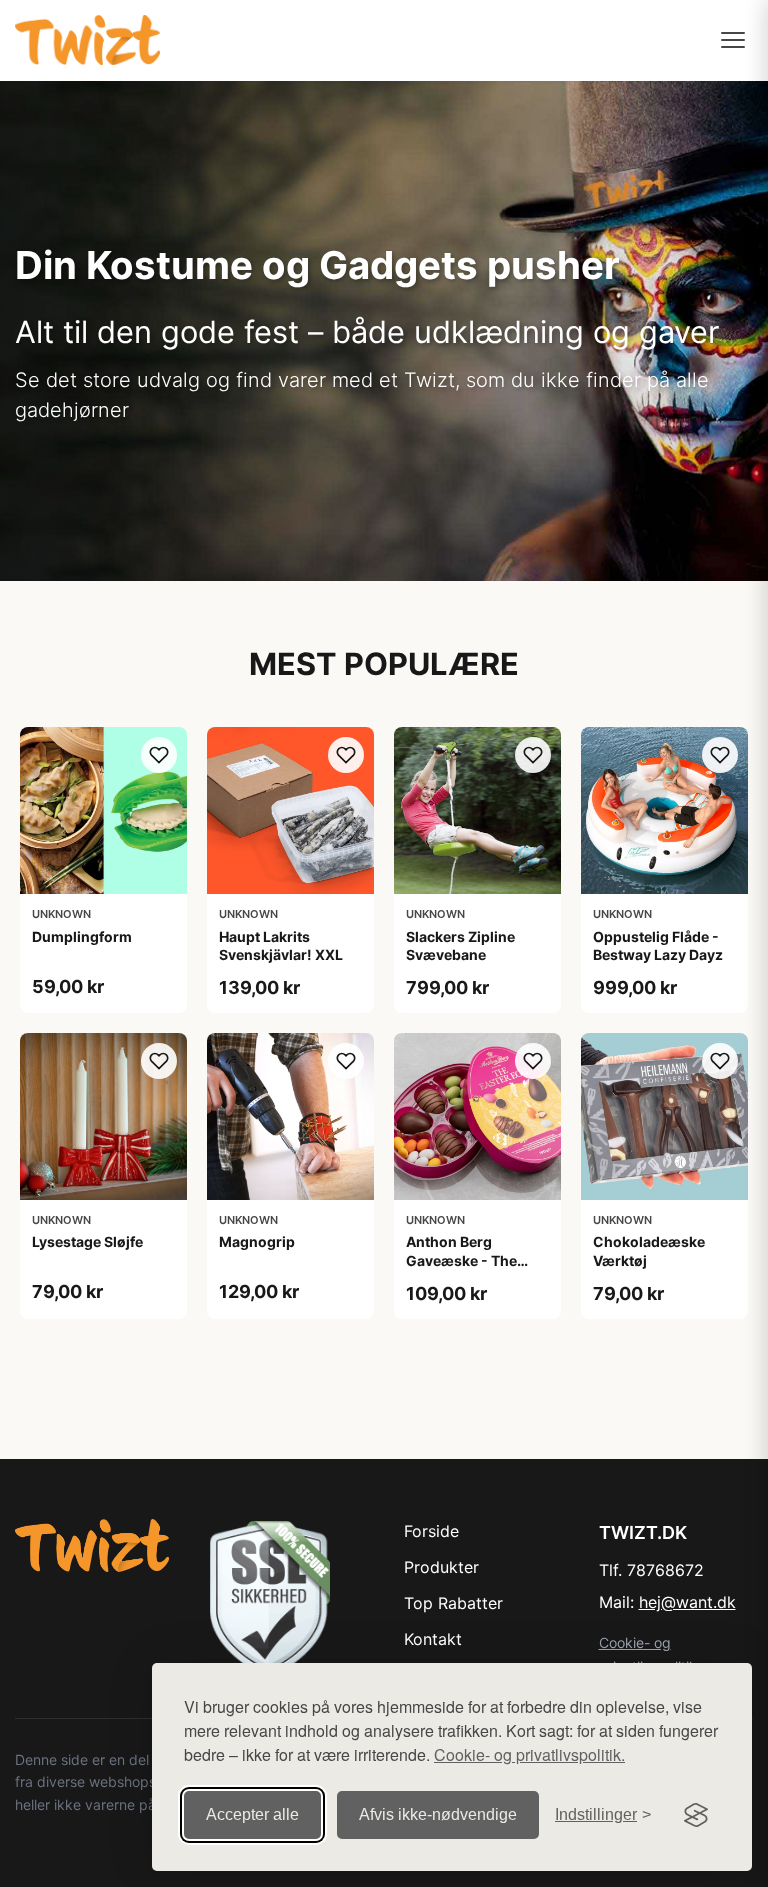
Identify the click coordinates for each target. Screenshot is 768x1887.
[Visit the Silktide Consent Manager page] (696, 1815)
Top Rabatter (453, 1603)
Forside (431, 1531)
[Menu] (733, 40)
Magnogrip (257, 1241)
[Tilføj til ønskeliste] (159, 755)
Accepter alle (252, 1814)
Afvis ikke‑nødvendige (438, 1814)
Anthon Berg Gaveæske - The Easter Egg (461, 1259)
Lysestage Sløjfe (87, 1241)
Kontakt (433, 1639)
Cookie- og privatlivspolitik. (529, 1754)
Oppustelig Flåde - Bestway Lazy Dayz (658, 945)
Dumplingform (82, 936)
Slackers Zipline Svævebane (460, 945)
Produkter (441, 1567)
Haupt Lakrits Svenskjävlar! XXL (281, 945)
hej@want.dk (687, 1602)
